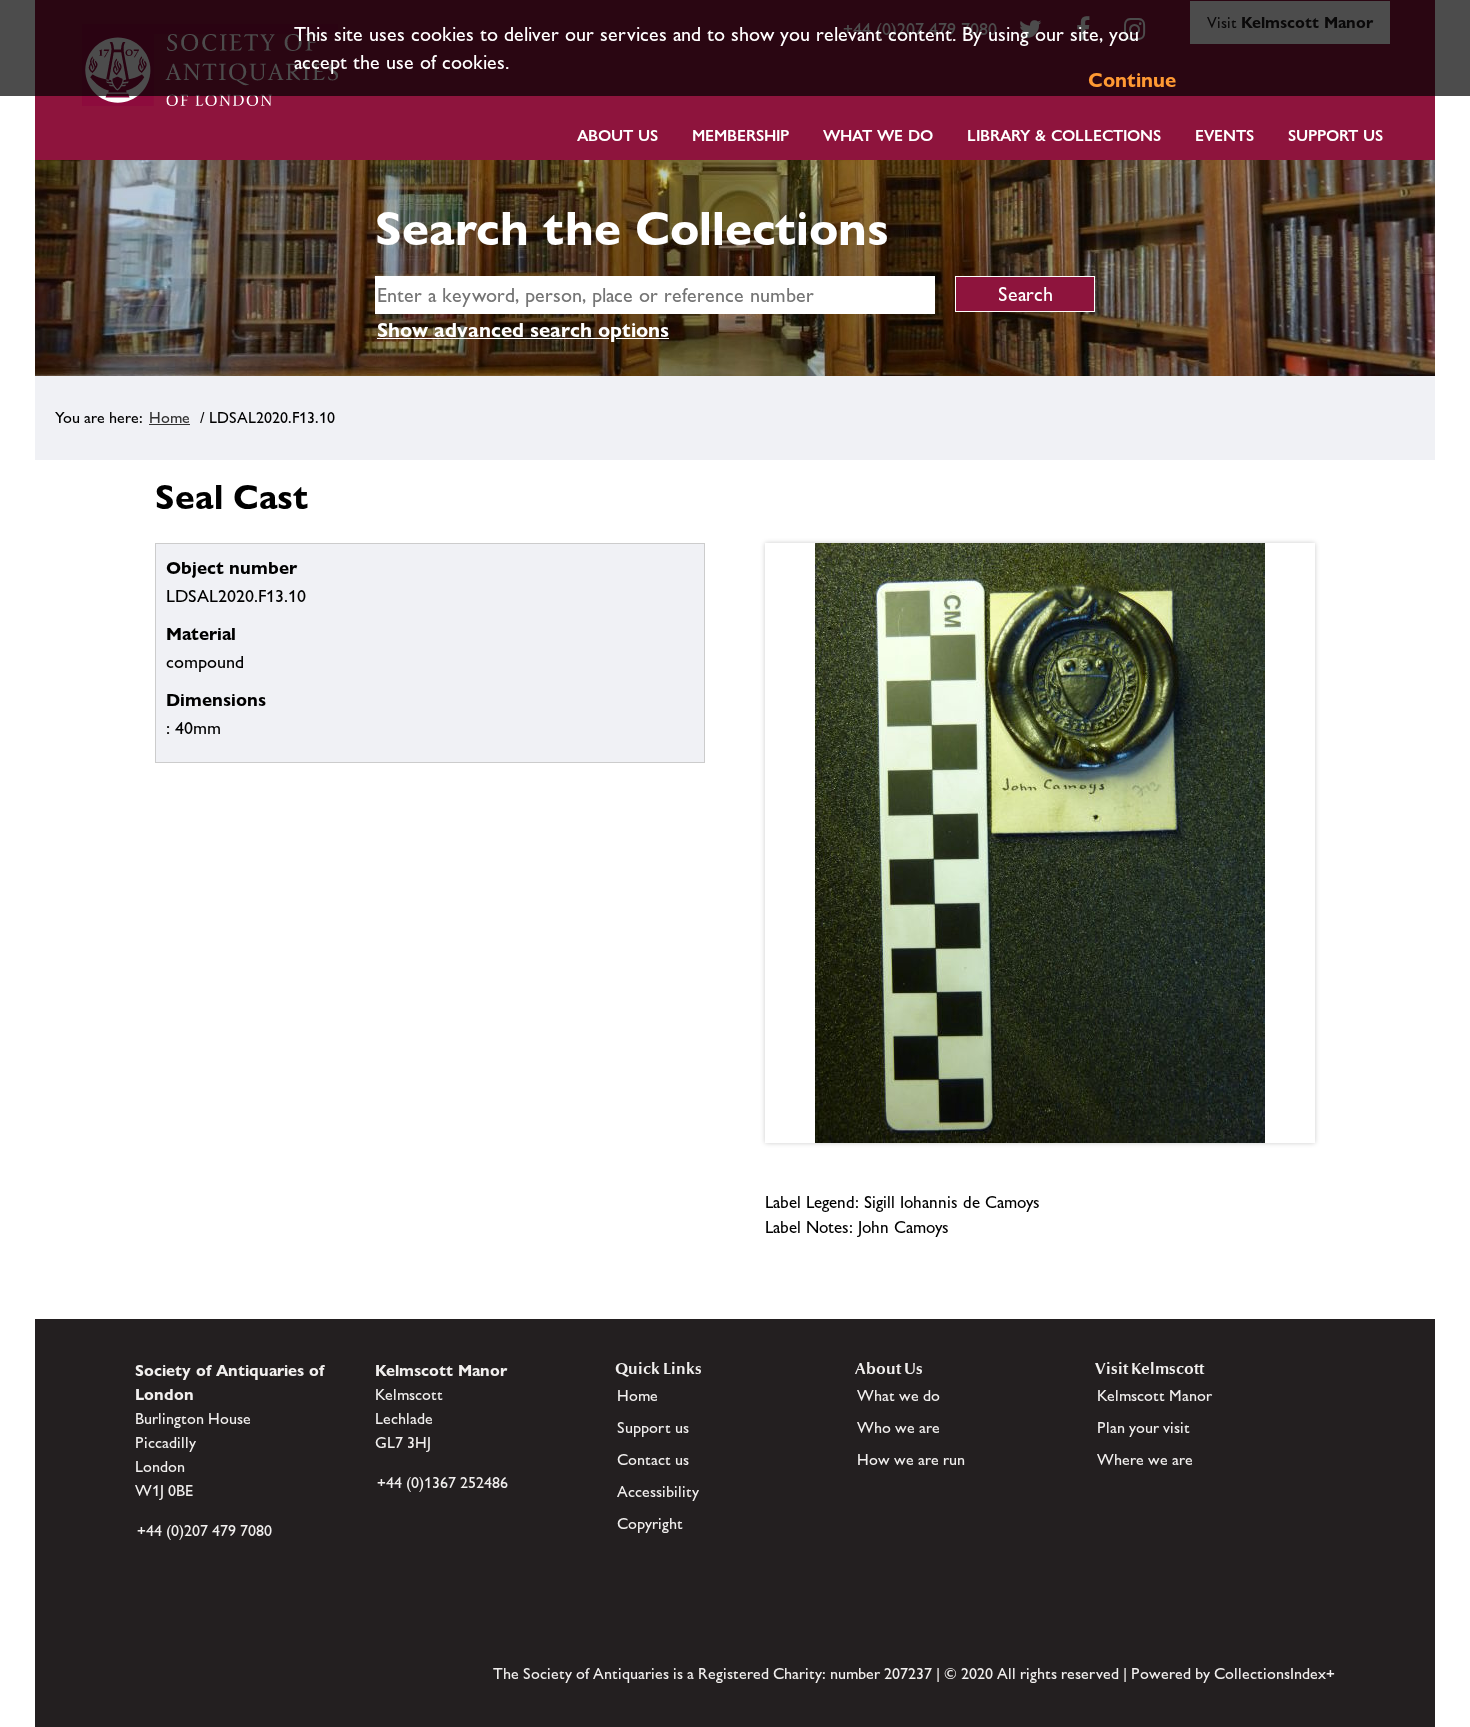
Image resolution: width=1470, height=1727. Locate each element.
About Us (617, 135)
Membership (740, 135)
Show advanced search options (523, 330)
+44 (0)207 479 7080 (204, 1530)
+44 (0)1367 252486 (442, 1482)
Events (1224, 135)
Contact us (653, 1459)
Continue (1132, 80)
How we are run (911, 1459)
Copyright (650, 1523)
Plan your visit (1143, 1427)
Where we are (1145, 1459)
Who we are (898, 1427)
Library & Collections (1064, 135)
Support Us (1335, 135)
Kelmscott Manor (1154, 1395)
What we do (878, 135)
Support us (653, 1427)
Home (169, 417)
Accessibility (658, 1491)
